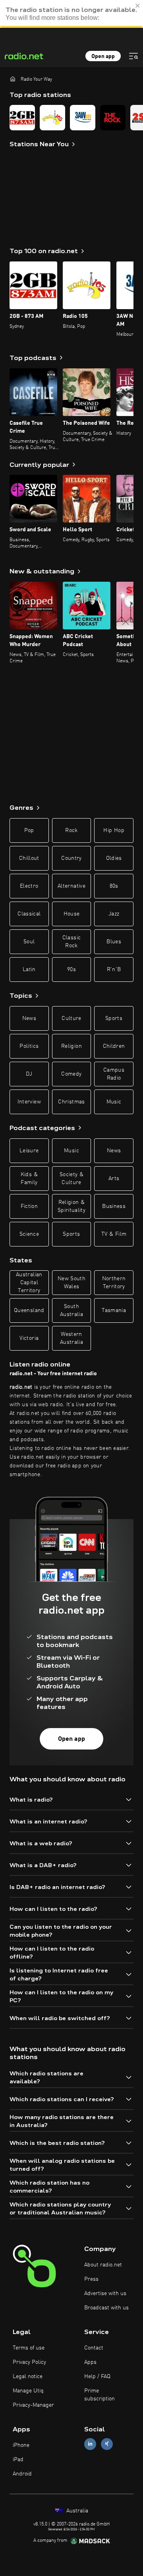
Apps (90, 2362)
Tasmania (114, 1310)
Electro (29, 886)
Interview (29, 1102)
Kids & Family (29, 1179)
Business (114, 1206)
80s (114, 886)
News (29, 1018)
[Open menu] (133, 56)
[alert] (71, 14)
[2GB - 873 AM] (22, 118)
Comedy (71, 1074)
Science (29, 1234)
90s (71, 970)
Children (114, 1046)
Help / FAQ (97, 2377)
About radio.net (103, 2265)
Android (22, 2474)
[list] (71, 118)
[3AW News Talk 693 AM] (83, 118)
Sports (114, 1018)
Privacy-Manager (33, 2405)
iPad (18, 2460)
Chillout (29, 858)
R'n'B (114, 970)
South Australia (71, 1310)
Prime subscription (100, 2395)
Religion (71, 1046)
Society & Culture (71, 1179)
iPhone (21, 2445)
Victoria (29, 1338)
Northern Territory (114, 1283)
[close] (138, 6)
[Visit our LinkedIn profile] (90, 2444)
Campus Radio (114, 1074)
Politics (29, 1046)
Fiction (29, 1206)
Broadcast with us (106, 2308)
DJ (29, 1074)
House (72, 914)
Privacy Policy (29, 2362)
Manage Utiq (28, 2391)
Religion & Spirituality (71, 1206)
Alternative (71, 886)
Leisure (29, 1151)
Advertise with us (105, 2293)
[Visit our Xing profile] (107, 2444)
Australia (76, 2511)
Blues (114, 942)
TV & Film (114, 1234)
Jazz (114, 914)
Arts (114, 1179)
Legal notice (28, 2377)
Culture (71, 1018)
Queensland (29, 1310)
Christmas (71, 1102)
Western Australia (71, 1338)
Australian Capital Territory (29, 1283)
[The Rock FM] (113, 118)
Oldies (114, 858)
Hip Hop (114, 830)
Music (114, 1102)
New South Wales (71, 1283)
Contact (94, 2348)
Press (91, 2279)
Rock (71, 830)
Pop (29, 830)
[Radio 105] (52, 118)
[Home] (13, 79)
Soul (29, 942)
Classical (29, 914)
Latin (29, 970)
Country (71, 858)
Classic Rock (71, 942)
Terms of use (29, 2348)
